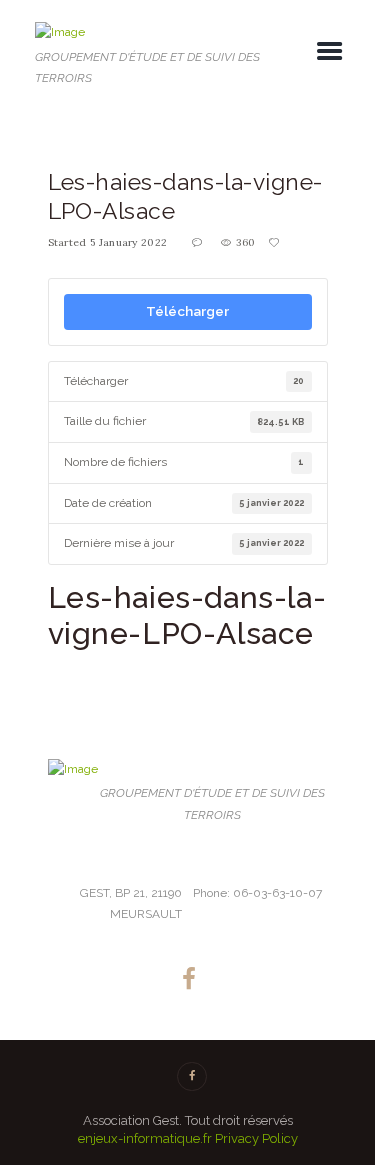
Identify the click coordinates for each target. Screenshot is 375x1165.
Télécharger (187, 311)
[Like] (275, 243)
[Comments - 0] (199, 243)
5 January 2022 (128, 242)
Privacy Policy (256, 1138)
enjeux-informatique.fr (145, 1138)
